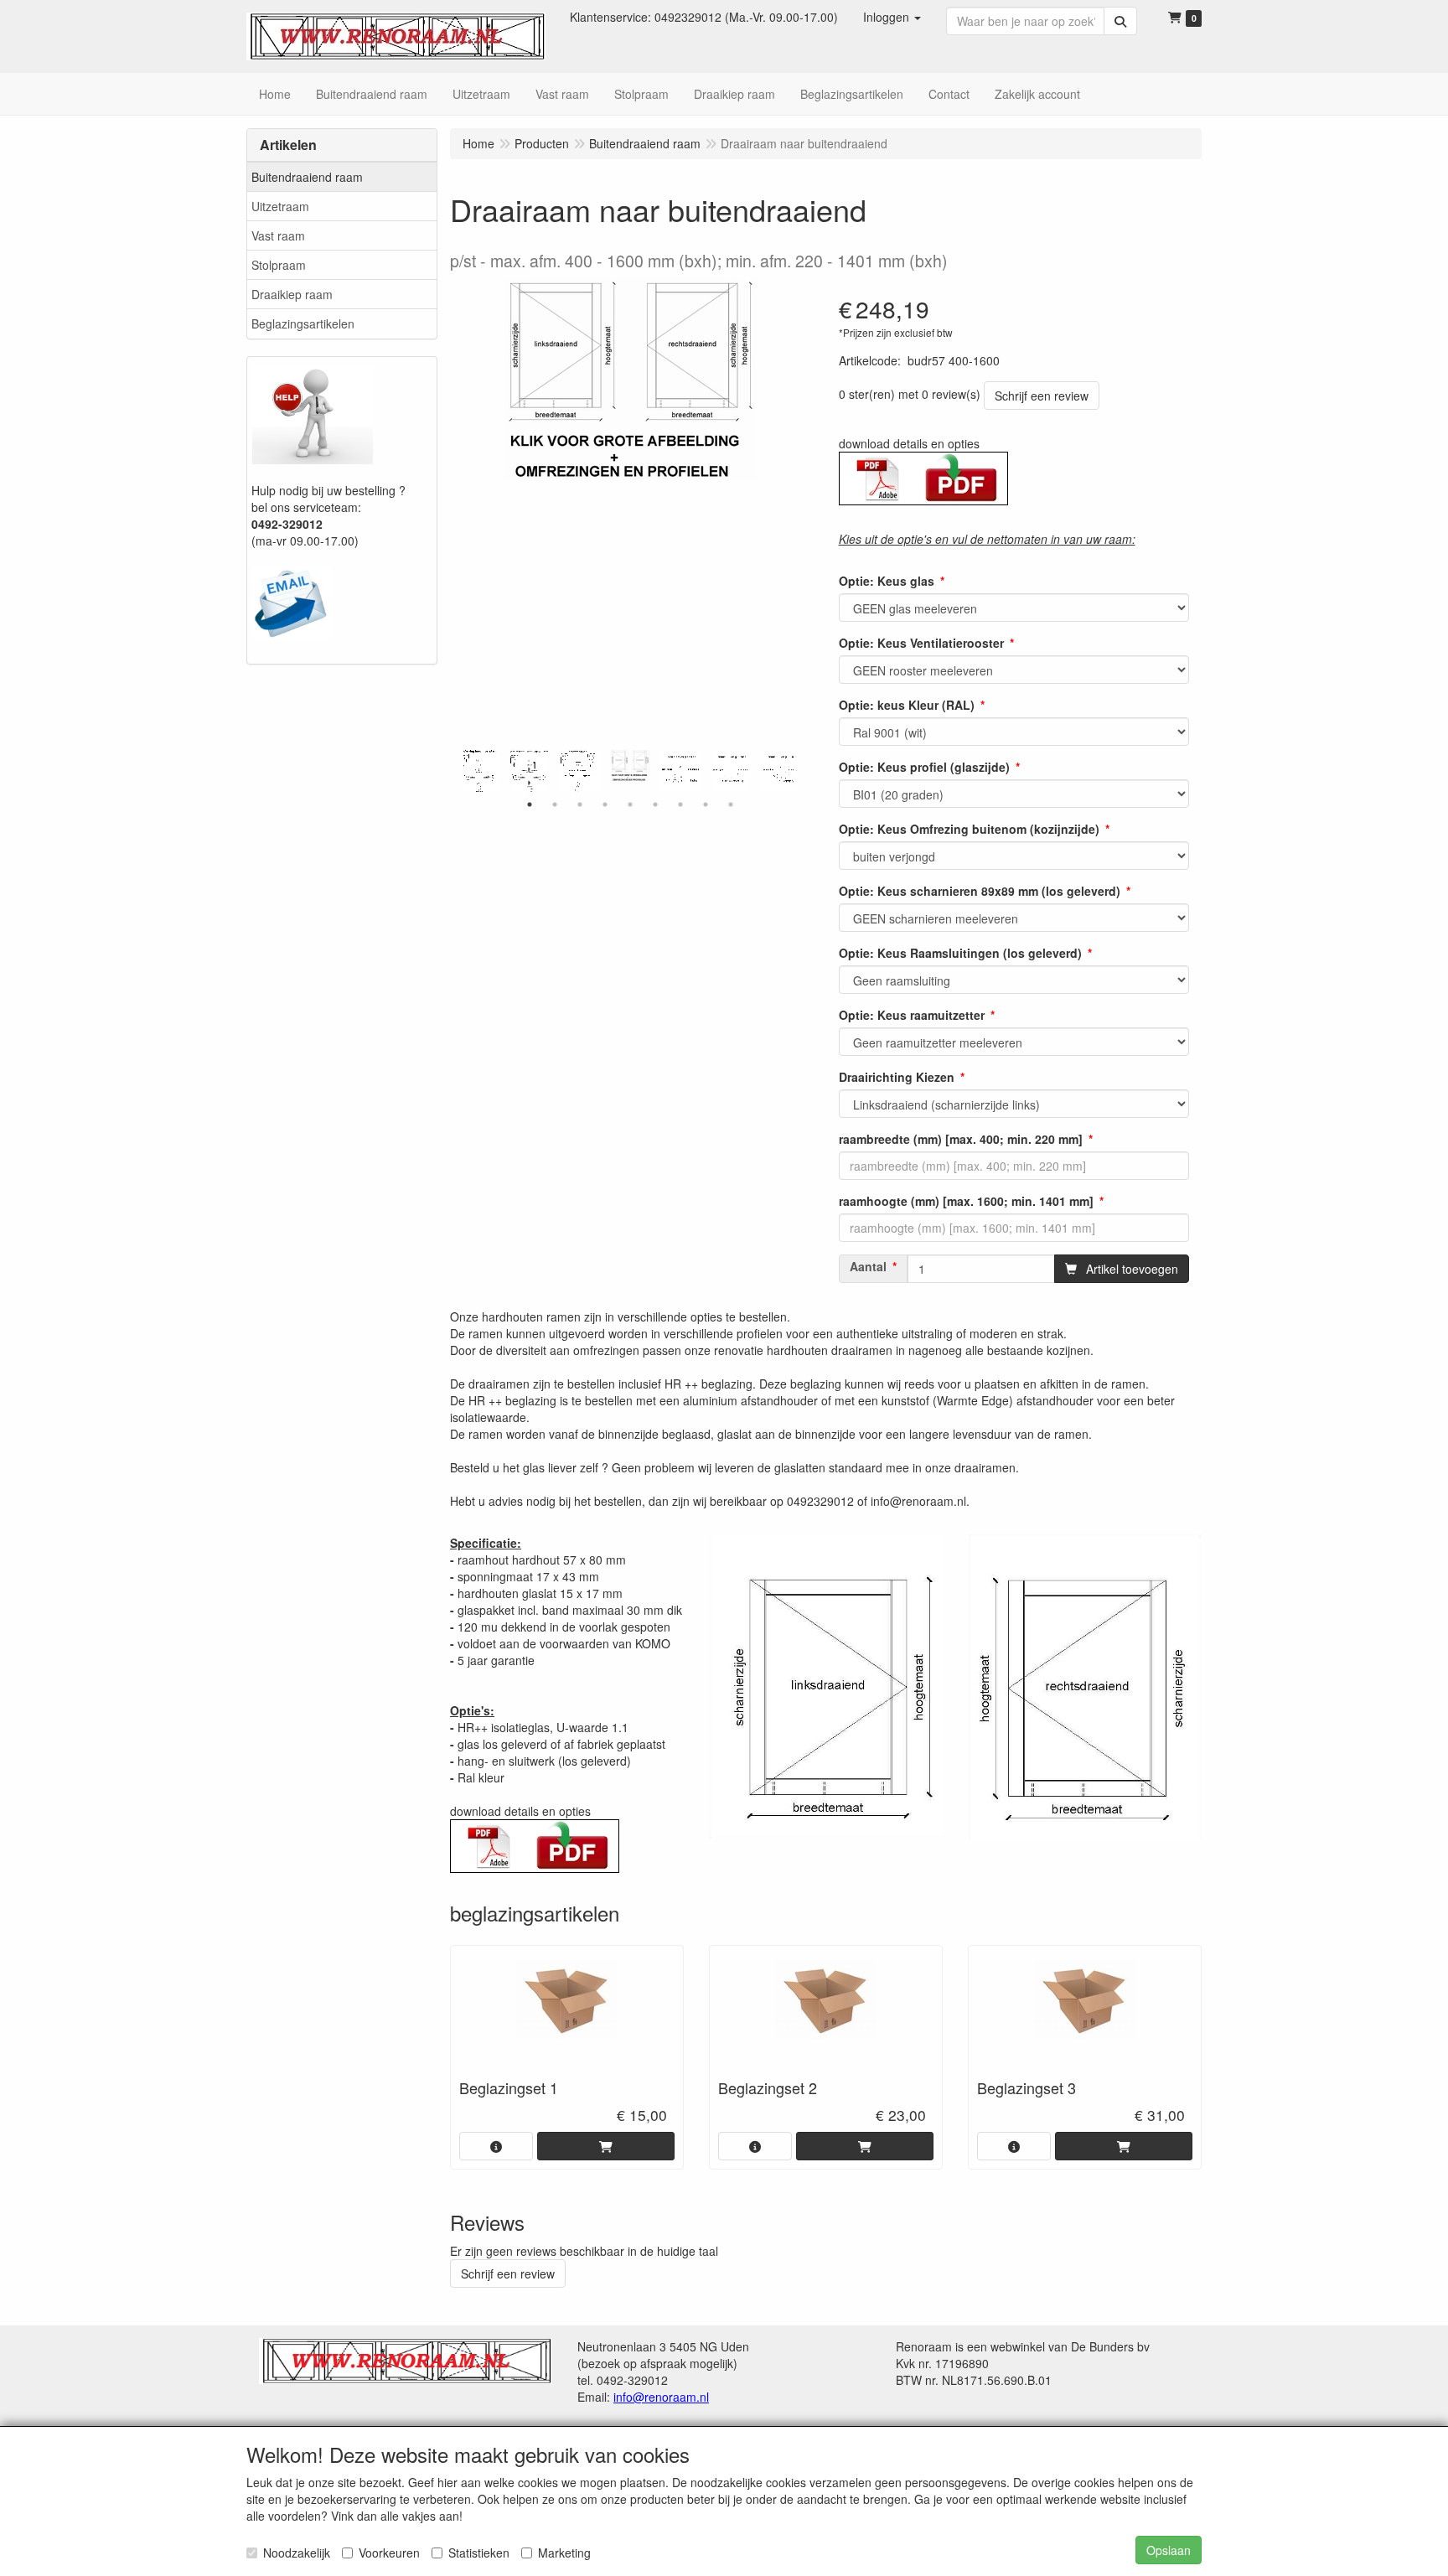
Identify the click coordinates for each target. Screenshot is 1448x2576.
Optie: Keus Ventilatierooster (921, 643)
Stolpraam (279, 265)
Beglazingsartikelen (303, 323)
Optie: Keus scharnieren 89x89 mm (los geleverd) (980, 891)
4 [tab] (605, 804)
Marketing (564, 2553)
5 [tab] (630, 804)
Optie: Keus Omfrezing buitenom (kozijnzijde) (969, 829)
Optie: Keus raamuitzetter (912, 1015)
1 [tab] (530, 804)
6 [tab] (655, 804)
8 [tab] (706, 804)
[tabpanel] (630, 766)
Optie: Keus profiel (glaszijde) (924, 767)
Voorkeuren (389, 2553)
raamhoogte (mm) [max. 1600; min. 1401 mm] (966, 1201)
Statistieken (479, 2553)
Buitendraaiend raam (307, 177)
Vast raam (278, 235)
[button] (892, 17)
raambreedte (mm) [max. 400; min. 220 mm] (961, 1139)
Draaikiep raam (292, 294)
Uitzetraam (280, 206)
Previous (458, 771)
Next (802, 771)
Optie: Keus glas (887, 581)
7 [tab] (680, 804)
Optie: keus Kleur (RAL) (907, 705)
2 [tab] (555, 804)
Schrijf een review (1042, 396)
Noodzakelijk (297, 2553)
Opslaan (1169, 2550)
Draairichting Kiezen (897, 1077)
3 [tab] (580, 804)
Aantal (868, 1266)
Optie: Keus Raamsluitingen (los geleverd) (960, 953)
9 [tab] (731, 804)
